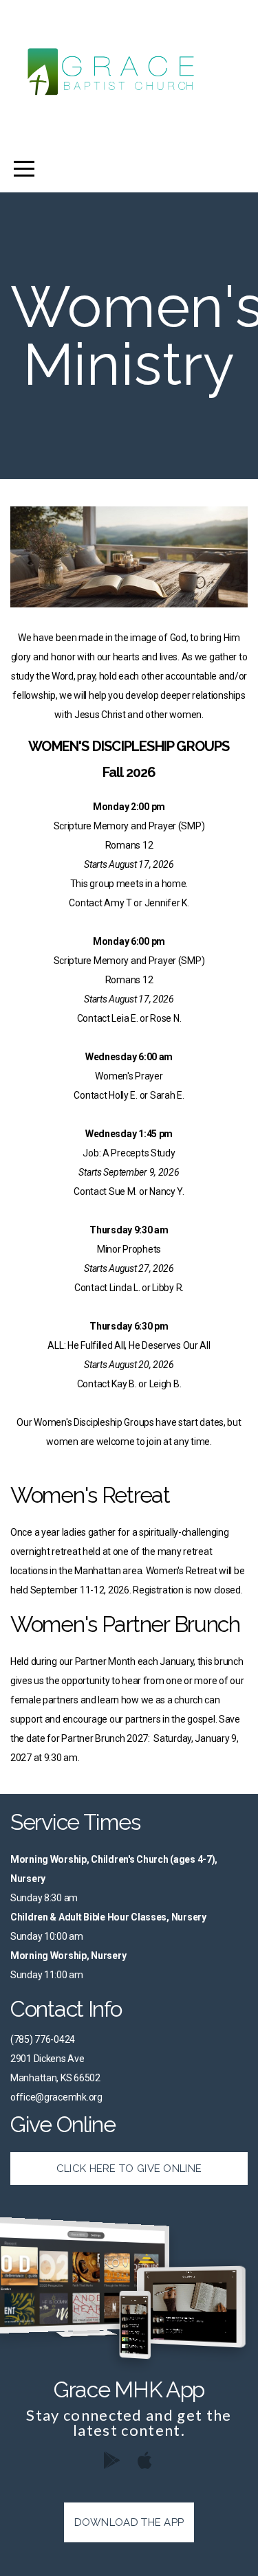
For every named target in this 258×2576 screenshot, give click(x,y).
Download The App (129, 2522)
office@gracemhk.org (56, 2097)
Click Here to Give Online (129, 2169)
